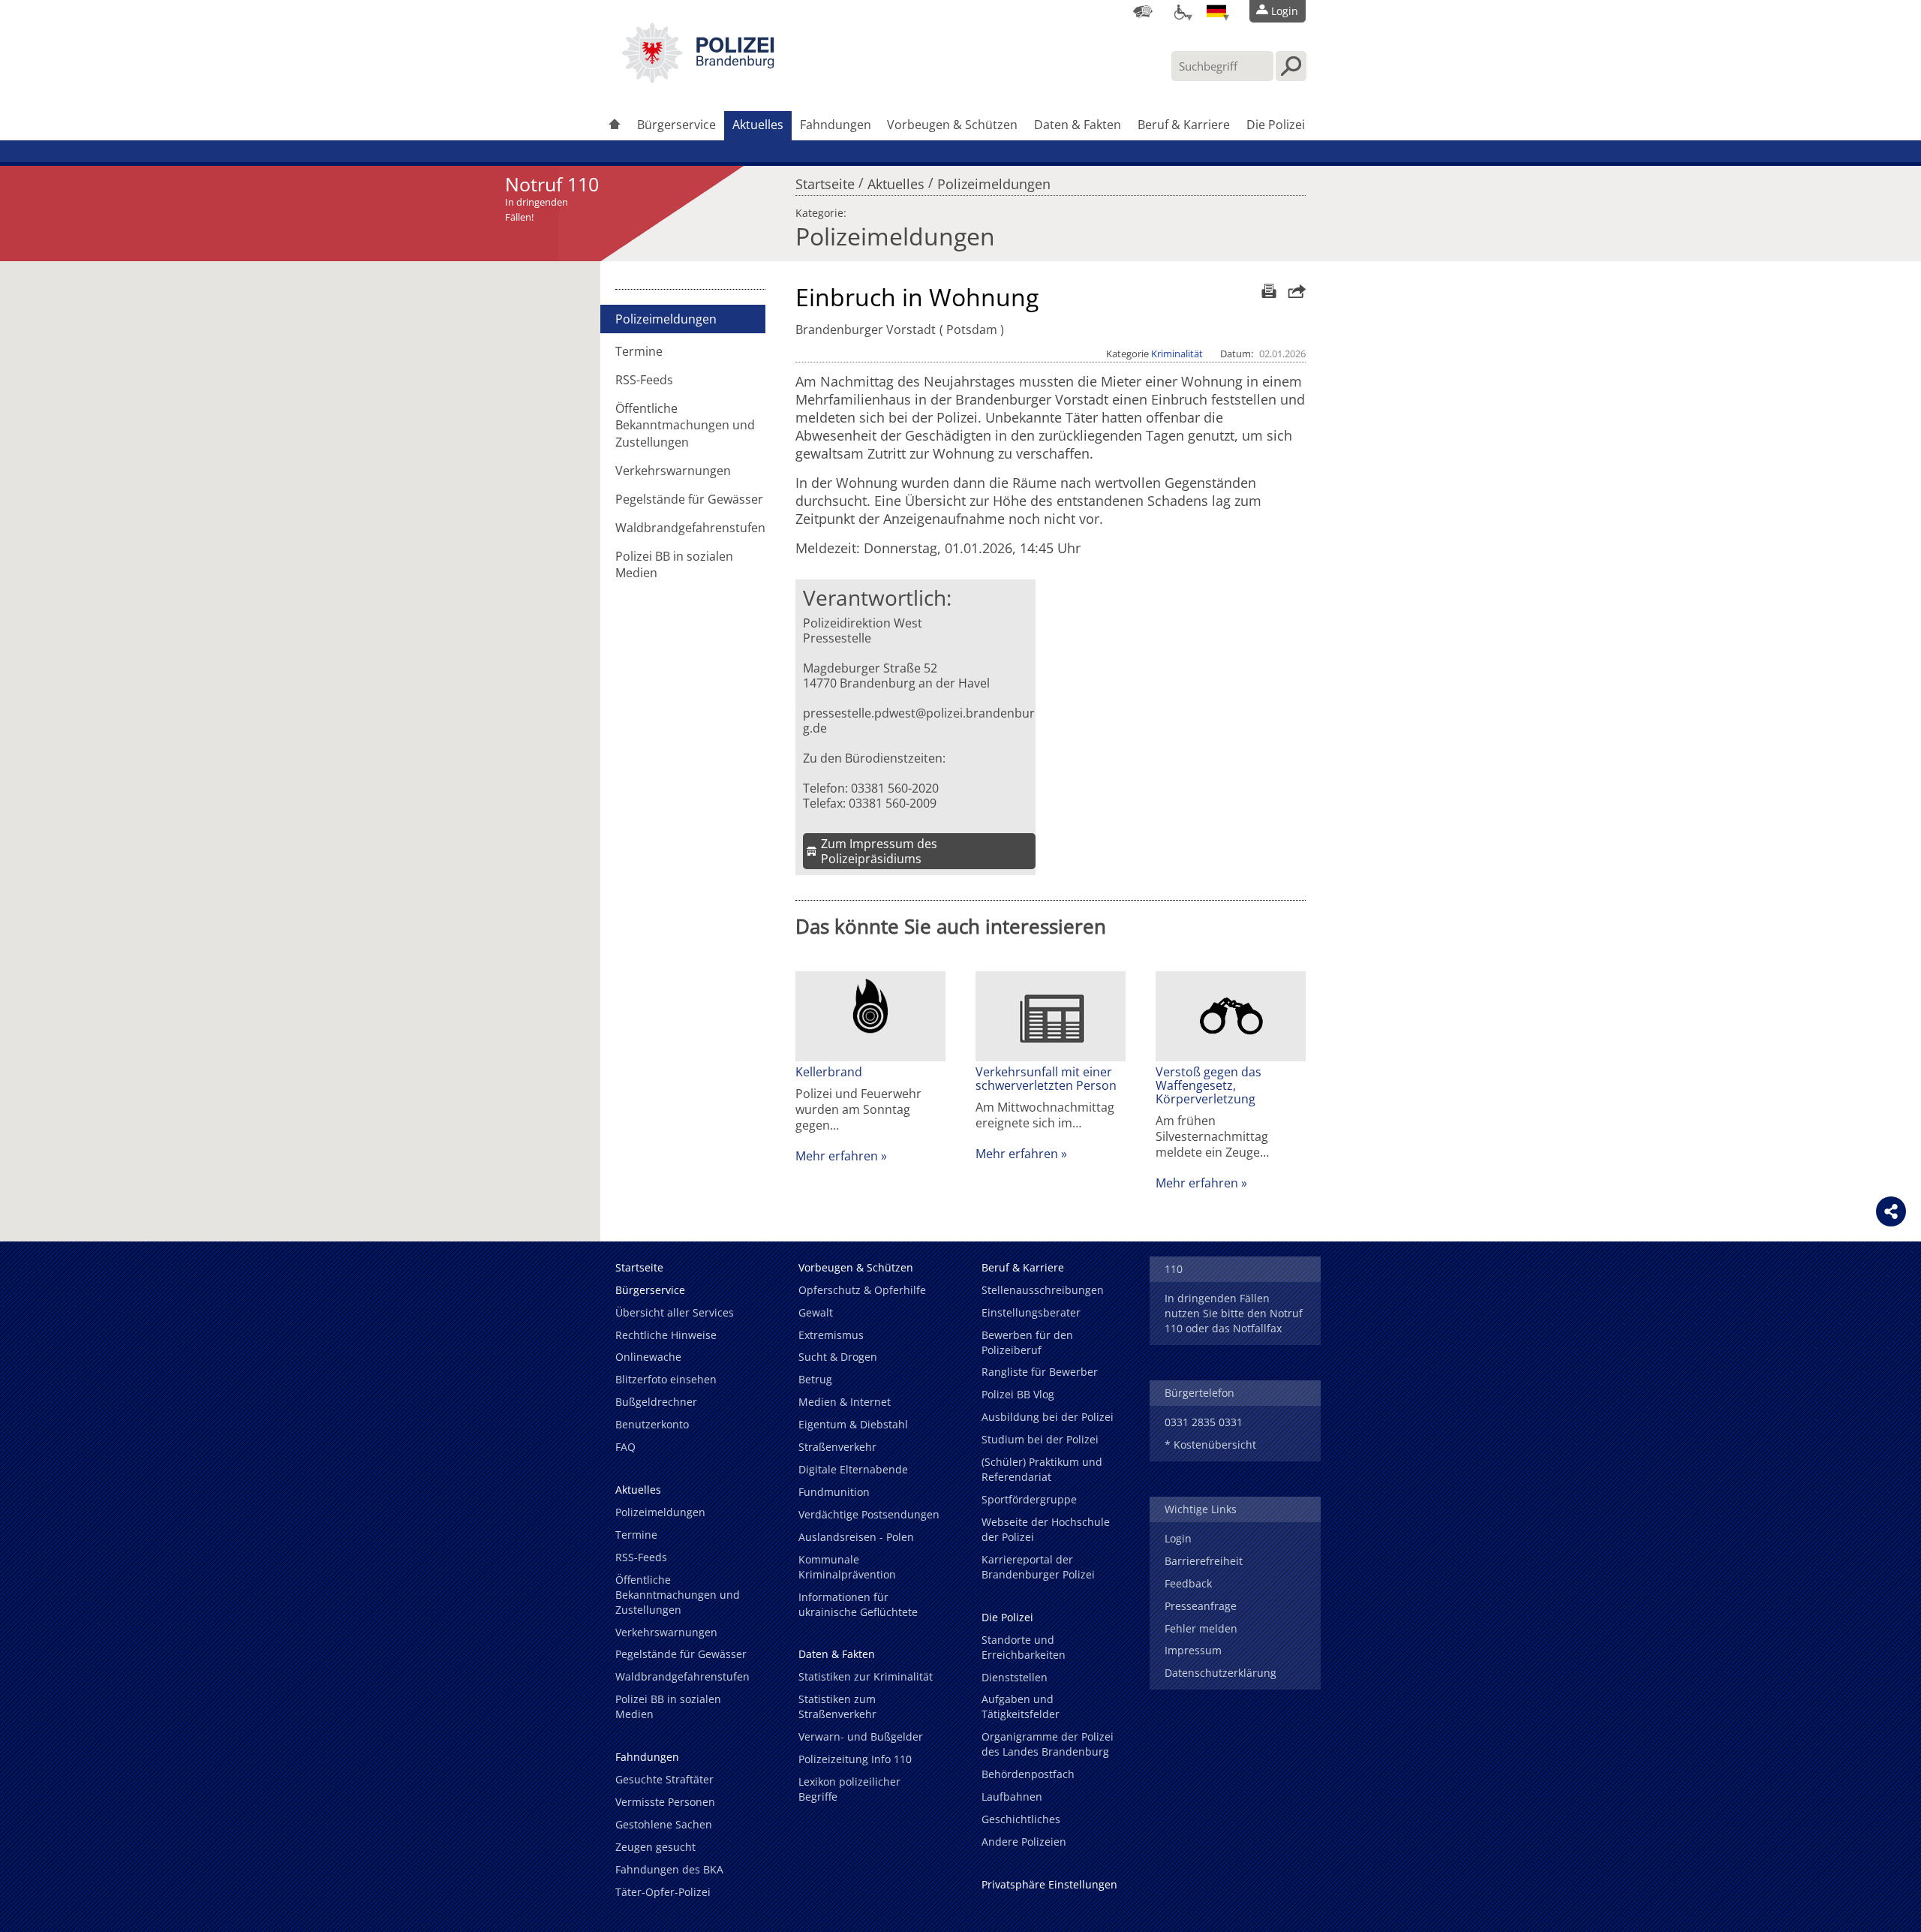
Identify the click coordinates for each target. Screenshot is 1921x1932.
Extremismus (831, 1335)
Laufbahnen (1012, 1797)
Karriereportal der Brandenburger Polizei (1038, 1567)
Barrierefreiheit (1204, 1561)
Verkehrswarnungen (673, 471)
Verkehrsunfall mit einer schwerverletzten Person (1046, 1079)
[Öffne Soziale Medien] (1891, 1211)
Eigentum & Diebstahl (853, 1424)
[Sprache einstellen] (1216, 11)
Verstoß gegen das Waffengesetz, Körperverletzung (1209, 1085)
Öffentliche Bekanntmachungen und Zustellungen (685, 425)
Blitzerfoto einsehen (666, 1379)
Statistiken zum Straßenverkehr (837, 1706)
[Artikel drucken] (1267, 291)
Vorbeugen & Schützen (952, 125)
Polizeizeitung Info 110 (855, 1759)
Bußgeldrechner (656, 1402)
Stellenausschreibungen (1043, 1290)
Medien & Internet (845, 1402)
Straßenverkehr (837, 1447)
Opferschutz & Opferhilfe (862, 1290)
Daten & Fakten (1078, 125)
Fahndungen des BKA (669, 1869)
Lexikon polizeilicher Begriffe (849, 1789)
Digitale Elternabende (853, 1469)
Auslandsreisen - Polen (856, 1537)
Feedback (1188, 1583)
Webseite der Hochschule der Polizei (1046, 1529)
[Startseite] (615, 126)
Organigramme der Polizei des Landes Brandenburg (1048, 1744)
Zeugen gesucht (655, 1847)
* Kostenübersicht (1210, 1444)
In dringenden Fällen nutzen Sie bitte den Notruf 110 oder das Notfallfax (1234, 1313)
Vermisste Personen (665, 1802)
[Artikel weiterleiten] (1293, 291)
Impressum (1193, 1650)
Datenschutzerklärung (1221, 1673)
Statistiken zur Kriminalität (866, 1676)
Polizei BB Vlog (1018, 1394)
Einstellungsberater (1031, 1312)
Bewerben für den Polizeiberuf (1027, 1342)
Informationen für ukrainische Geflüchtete (858, 1604)
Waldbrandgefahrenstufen (690, 528)
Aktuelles (758, 125)
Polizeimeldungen (994, 180)
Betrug (815, 1379)
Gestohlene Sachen (664, 1824)
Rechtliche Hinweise (666, 1335)
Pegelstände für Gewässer (689, 499)
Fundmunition (834, 1492)
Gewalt (816, 1312)
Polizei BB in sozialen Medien (674, 564)
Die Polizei (1276, 125)
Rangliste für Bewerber (1040, 1372)
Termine (639, 351)
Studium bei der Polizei (1040, 1439)
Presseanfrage (1201, 1606)
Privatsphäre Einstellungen (1049, 1884)
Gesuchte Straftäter (664, 1779)
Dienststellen (1015, 1677)
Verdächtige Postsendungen (869, 1514)
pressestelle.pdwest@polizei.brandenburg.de (919, 721)
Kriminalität (1177, 354)
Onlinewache (648, 1357)
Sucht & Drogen (838, 1357)
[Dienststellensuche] (1143, 11)
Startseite (825, 180)
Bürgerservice (676, 125)
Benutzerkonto (652, 1424)
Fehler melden (1201, 1628)
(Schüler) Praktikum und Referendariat (1042, 1469)
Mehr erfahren (837, 1156)
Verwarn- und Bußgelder (861, 1736)
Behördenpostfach (1028, 1774)
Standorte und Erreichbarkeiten (1024, 1647)
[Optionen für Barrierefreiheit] (1180, 11)
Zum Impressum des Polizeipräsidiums (879, 851)
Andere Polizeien (1024, 1842)
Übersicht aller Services (675, 1312)
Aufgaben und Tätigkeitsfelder (1021, 1706)
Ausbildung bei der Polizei (1048, 1417)
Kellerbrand (829, 1072)
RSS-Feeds (644, 380)
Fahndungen (836, 125)
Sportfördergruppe (1029, 1499)
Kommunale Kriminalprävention (847, 1567)
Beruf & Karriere (1184, 125)
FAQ (625, 1447)
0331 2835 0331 (1204, 1422)
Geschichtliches (1021, 1819)
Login (1178, 1538)
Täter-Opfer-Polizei (663, 1892)
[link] (698, 79)
